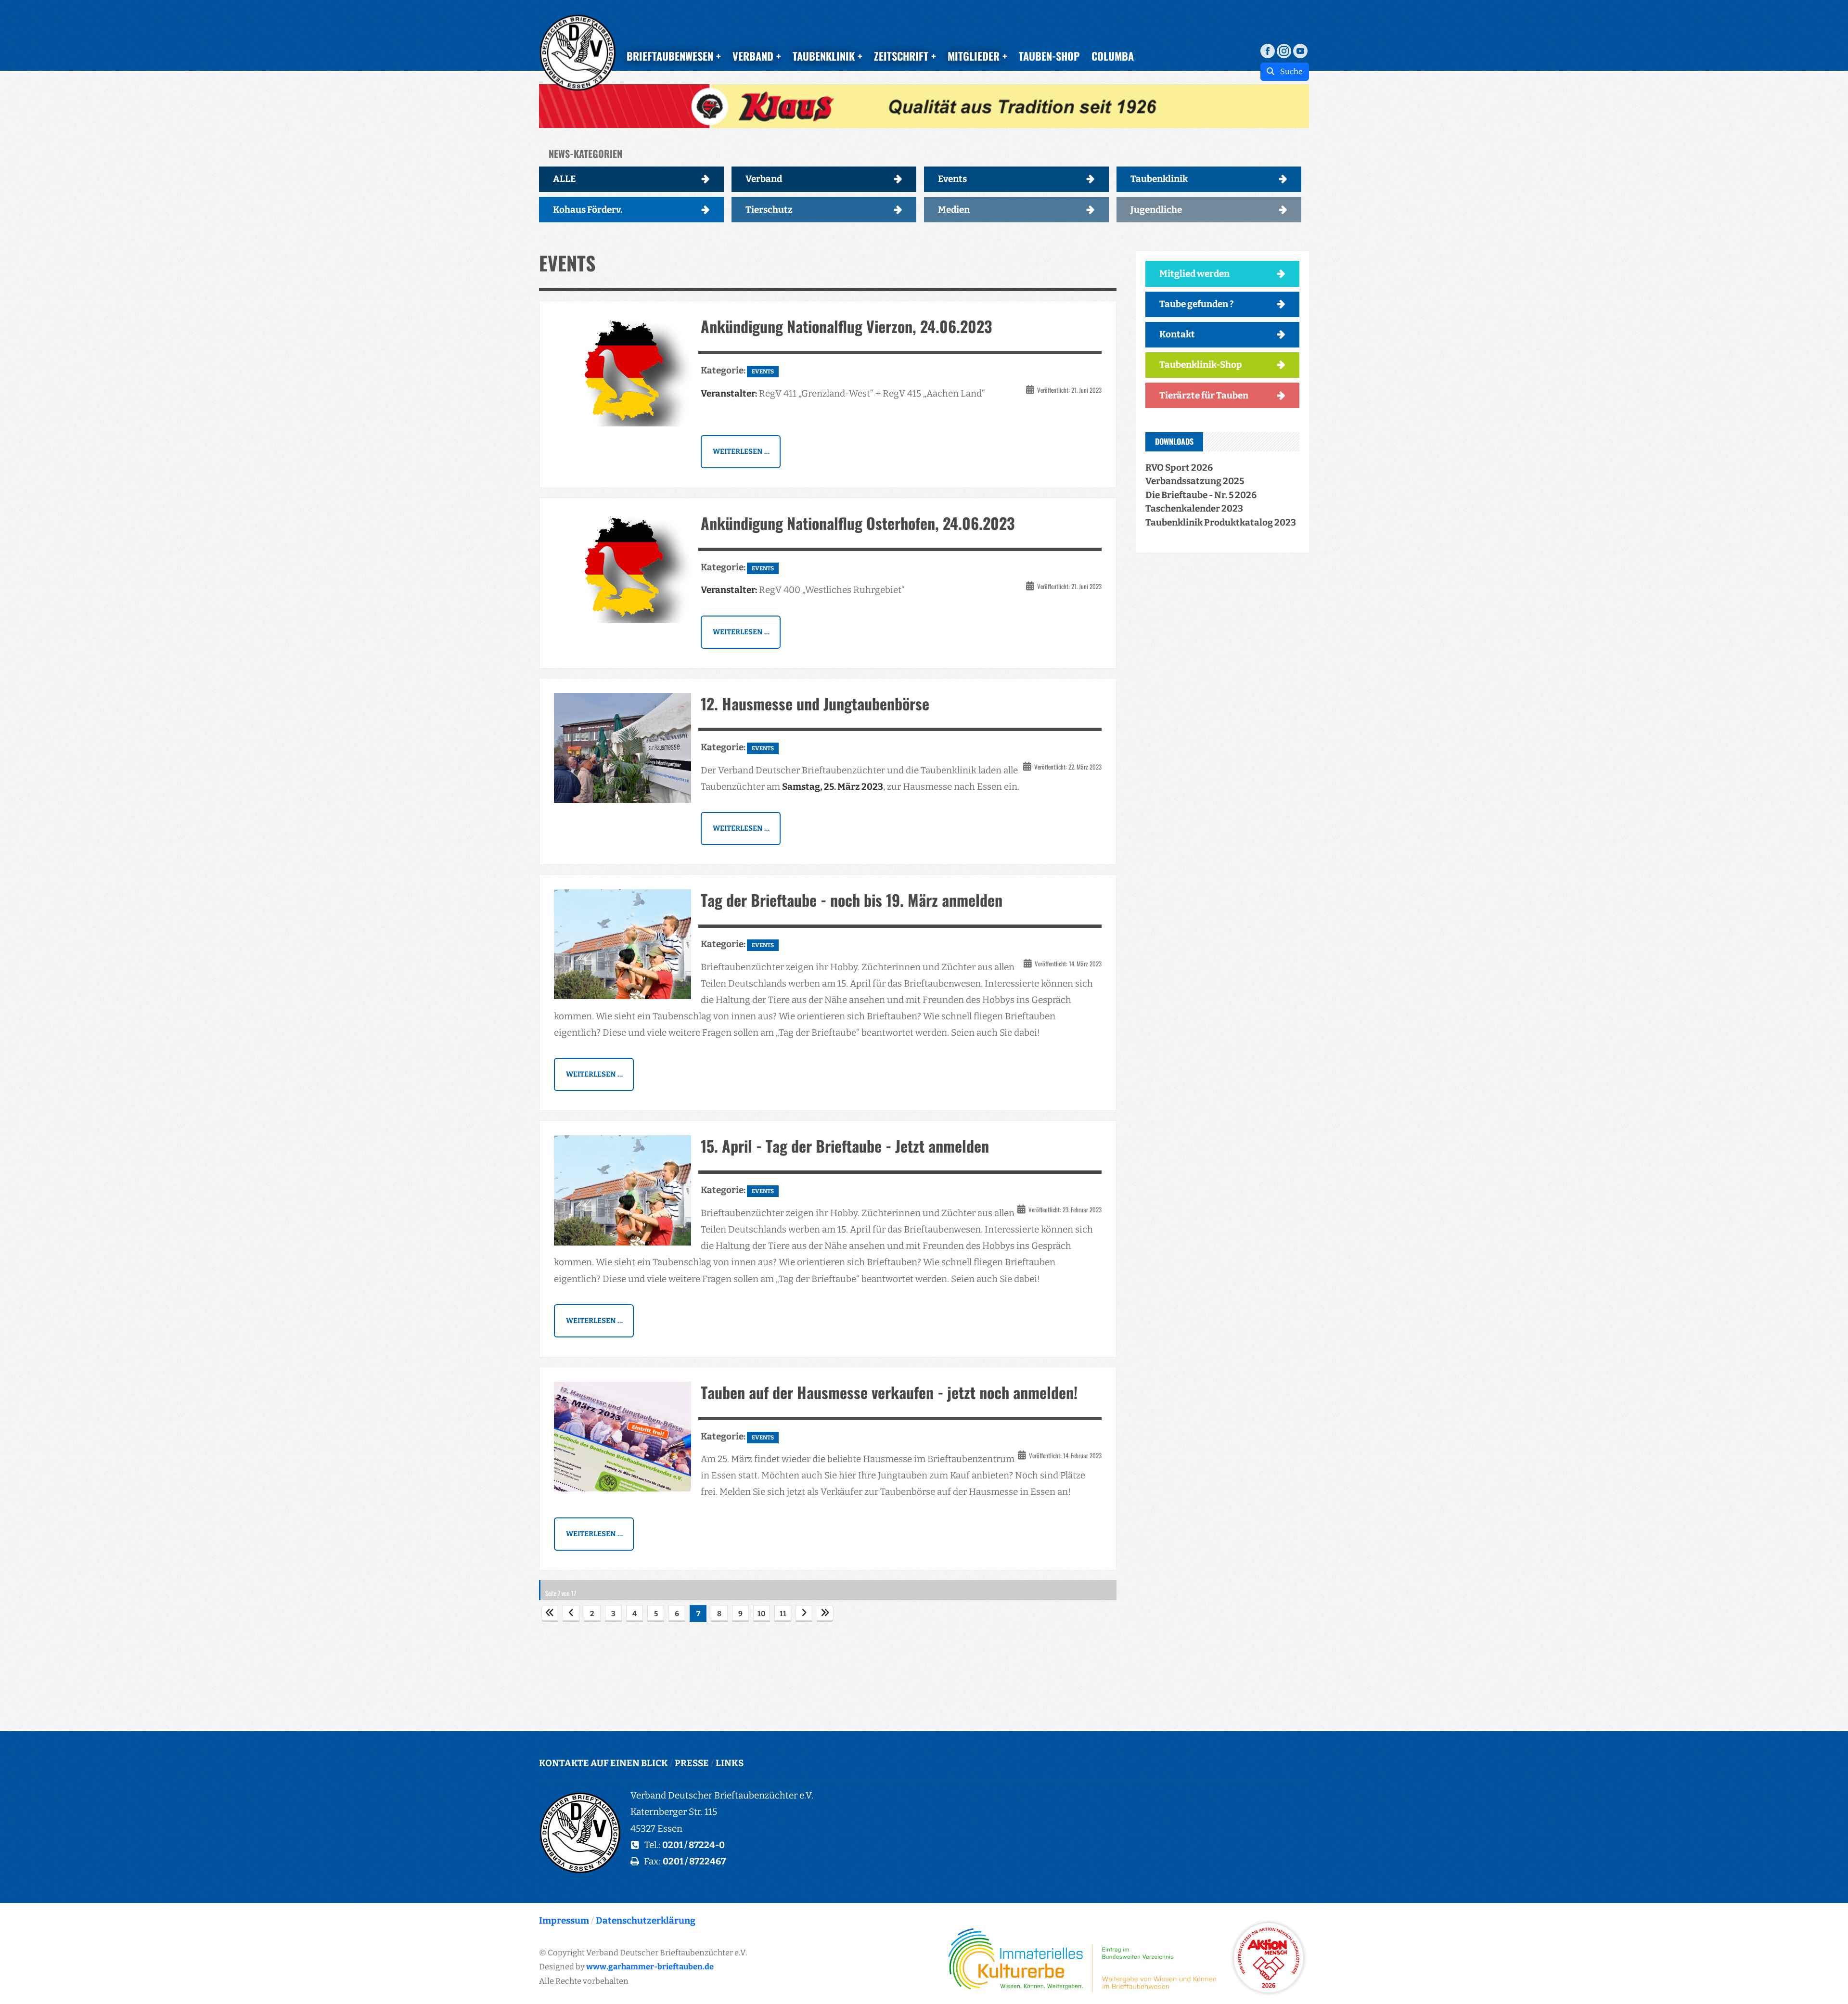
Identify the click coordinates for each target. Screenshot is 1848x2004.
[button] (924, 106)
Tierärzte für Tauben (1204, 395)
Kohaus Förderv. (588, 210)
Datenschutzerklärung (646, 1920)
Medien (954, 210)
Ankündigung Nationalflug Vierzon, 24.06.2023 (846, 326)
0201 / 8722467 (694, 1861)
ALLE (565, 179)
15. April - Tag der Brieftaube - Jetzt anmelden (845, 1146)
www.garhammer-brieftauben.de (650, 1966)
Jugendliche (1156, 210)
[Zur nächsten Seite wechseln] (804, 1613)
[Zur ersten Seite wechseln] (550, 1613)
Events (952, 179)
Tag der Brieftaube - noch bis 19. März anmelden (852, 900)
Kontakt (1177, 334)
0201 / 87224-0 (693, 1845)
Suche (1289, 71)
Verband (764, 179)
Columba (1113, 56)
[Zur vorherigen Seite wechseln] (571, 1613)
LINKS (730, 1763)
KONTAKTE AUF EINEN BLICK (603, 1763)
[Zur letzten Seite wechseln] (825, 1613)
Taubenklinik (1159, 179)
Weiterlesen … (741, 451)
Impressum (564, 1920)
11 (783, 1614)
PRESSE (692, 1763)
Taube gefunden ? (1197, 304)
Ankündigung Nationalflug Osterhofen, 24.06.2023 (858, 523)
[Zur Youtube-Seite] (1300, 50)
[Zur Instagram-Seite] (1284, 50)
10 (762, 1614)
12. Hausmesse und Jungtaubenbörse (815, 703)
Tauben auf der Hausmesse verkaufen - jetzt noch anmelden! (889, 1392)
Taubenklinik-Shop (1201, 365)
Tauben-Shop (1049, 56)
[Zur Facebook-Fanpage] (1268, 50)
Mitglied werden (1194, 274)
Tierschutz (769, 210)
